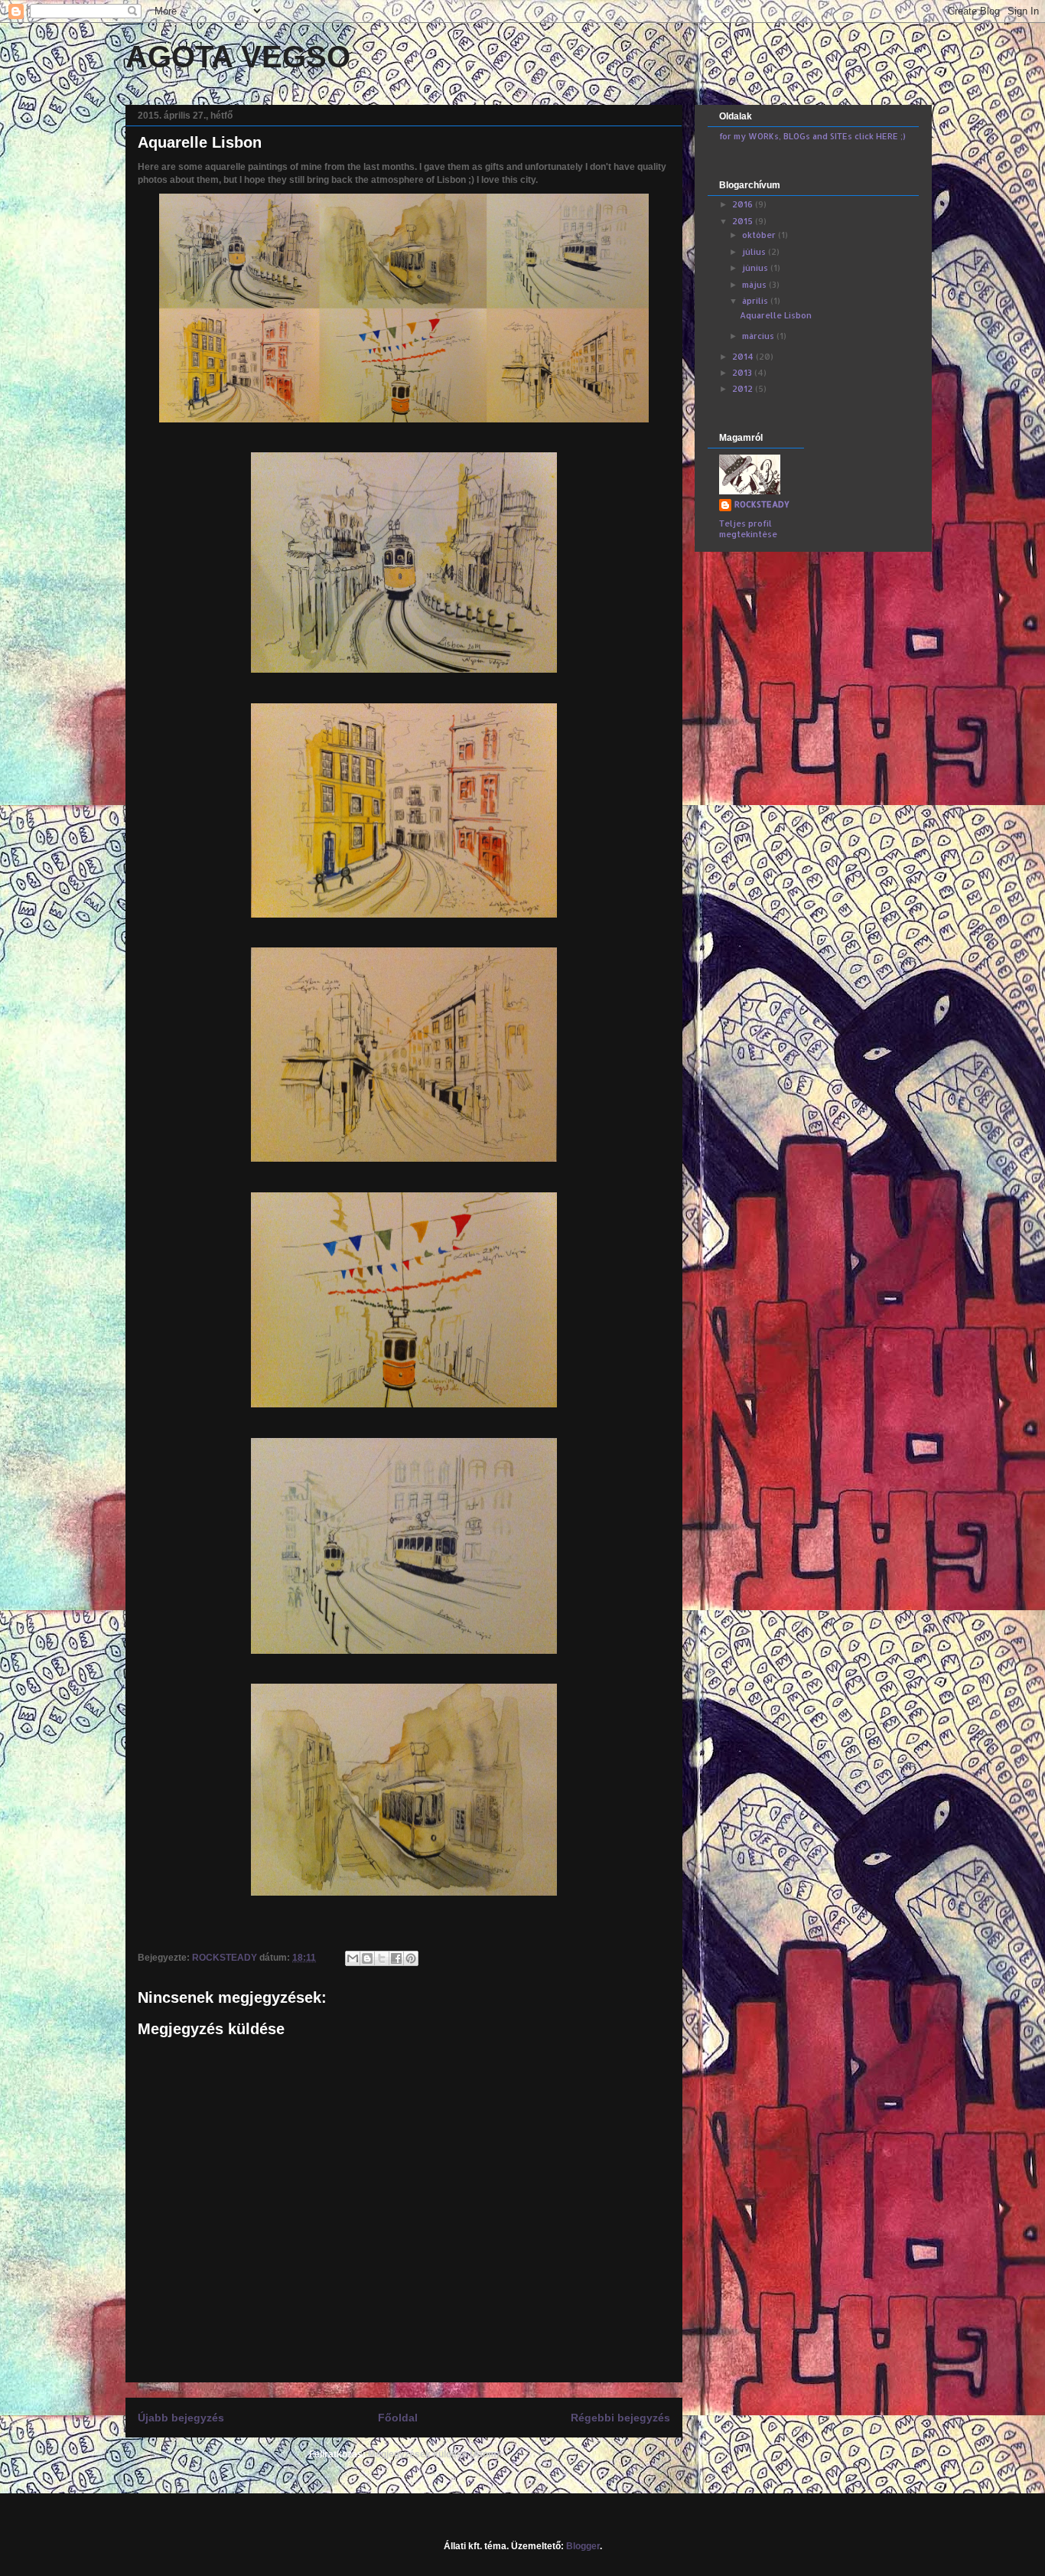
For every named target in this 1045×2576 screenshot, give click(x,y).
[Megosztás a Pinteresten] (411, 1958)
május (755, 285)
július (755, 252)
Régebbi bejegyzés (620, 2418)
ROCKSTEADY (762, 504)
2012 (744, 389)
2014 (744, 357)
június (756, 268)
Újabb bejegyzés (181, 2418)
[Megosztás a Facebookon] (396, 1958)
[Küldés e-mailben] (353, 1958)
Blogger (583, 2546)
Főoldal (398, 2418)
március (759, 336)
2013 (743, 373)
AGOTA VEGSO (238, 57)
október (760, 235)
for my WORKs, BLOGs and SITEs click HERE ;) (812, 136)
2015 (744, 221)
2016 (744, 204)
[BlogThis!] (367, 1958)
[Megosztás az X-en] (382, 1958)
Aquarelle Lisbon (776, 315)
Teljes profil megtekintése (748, 529)
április (756, 301)
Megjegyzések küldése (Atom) (434, 2454)
